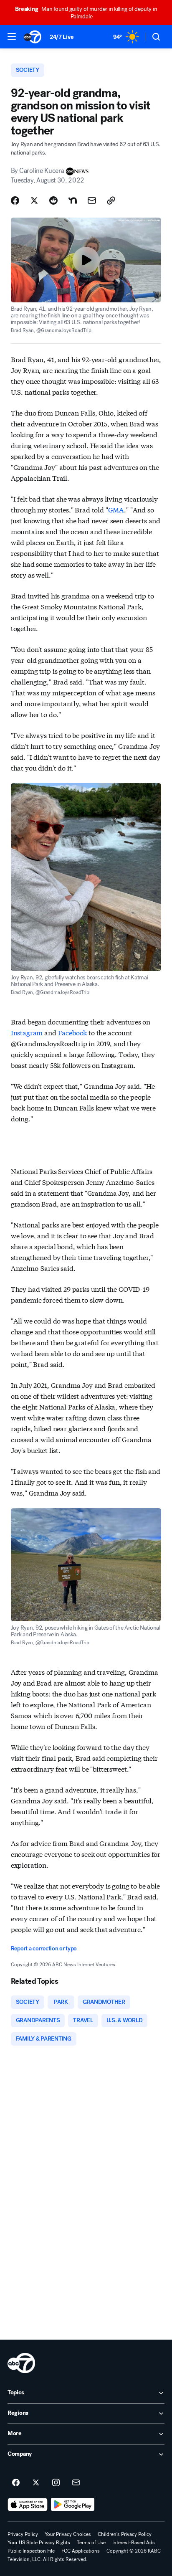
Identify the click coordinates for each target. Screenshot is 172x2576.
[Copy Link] (111, 200)
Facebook (73, 1032)
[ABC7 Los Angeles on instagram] (56, 2483)
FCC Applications (81, 2551)
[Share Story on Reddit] (53, 200)
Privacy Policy (23, 2534)
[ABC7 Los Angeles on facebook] (16, 2483)
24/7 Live (62, 37)
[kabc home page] (21, 2363)
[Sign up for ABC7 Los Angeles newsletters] (76, 2483)
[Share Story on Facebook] (15, 200)
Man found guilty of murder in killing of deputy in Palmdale (86, 13)
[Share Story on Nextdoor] (73, 200)
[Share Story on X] (34, 200)
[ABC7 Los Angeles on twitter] (36, 2483)
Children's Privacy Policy (125, 2534)
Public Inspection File (31, 2551)
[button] (12, 36)
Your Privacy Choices (68, 2534)
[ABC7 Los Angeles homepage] (33, 37)
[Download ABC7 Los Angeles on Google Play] (73, 2505)
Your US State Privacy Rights (39, 2543)
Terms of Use (91, 2543)
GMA (116, 509)
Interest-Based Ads (134, 2543)
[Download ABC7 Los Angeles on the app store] (28, 2505)
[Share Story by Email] (92, 200)
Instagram (27, 1032)
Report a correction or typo (44, 1948)
